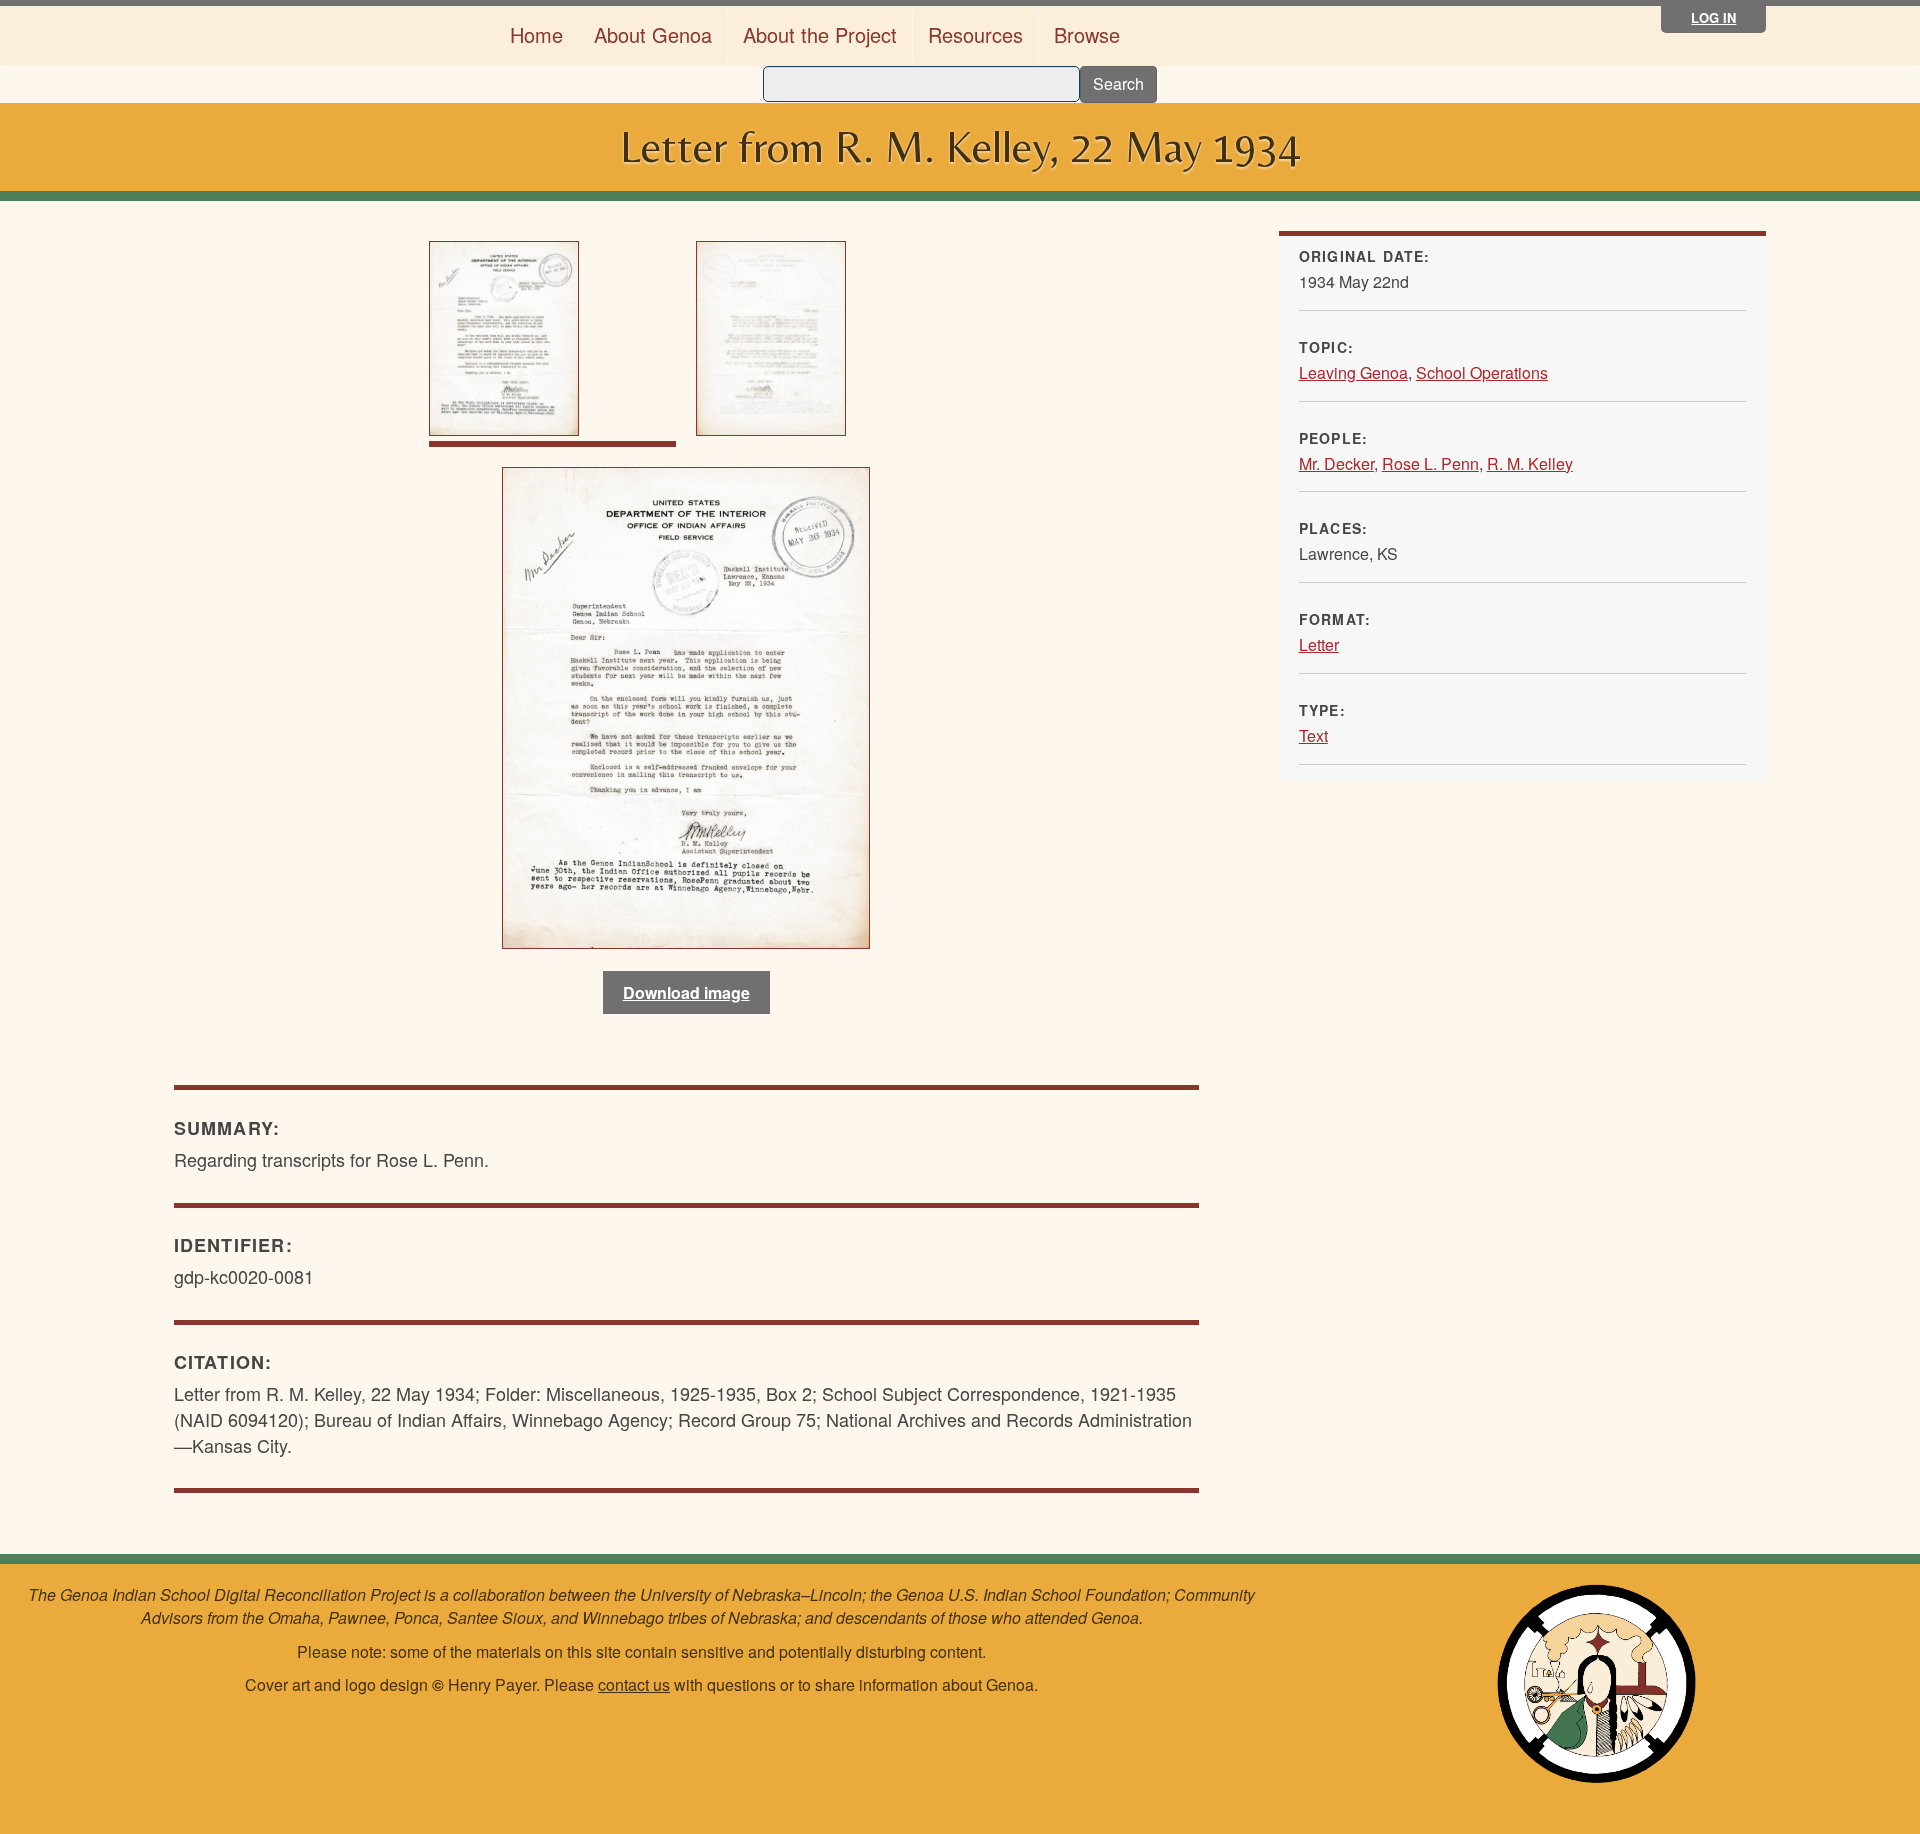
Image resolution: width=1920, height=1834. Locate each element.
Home (536, 34)
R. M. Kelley (1530, 463)
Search (1118, 83)
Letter (1319, 644)
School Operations (1482, 372)
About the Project (820, 34)
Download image (686, 992)
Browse (1087, 34)
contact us (634, 1684)
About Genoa (653, 34)
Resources (975, 34)
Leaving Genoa (1353, 372)
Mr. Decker (1336, 463)
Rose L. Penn (1430, 463)
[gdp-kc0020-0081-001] (686, 705)
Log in (1713, 17)
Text (1313, 735)
